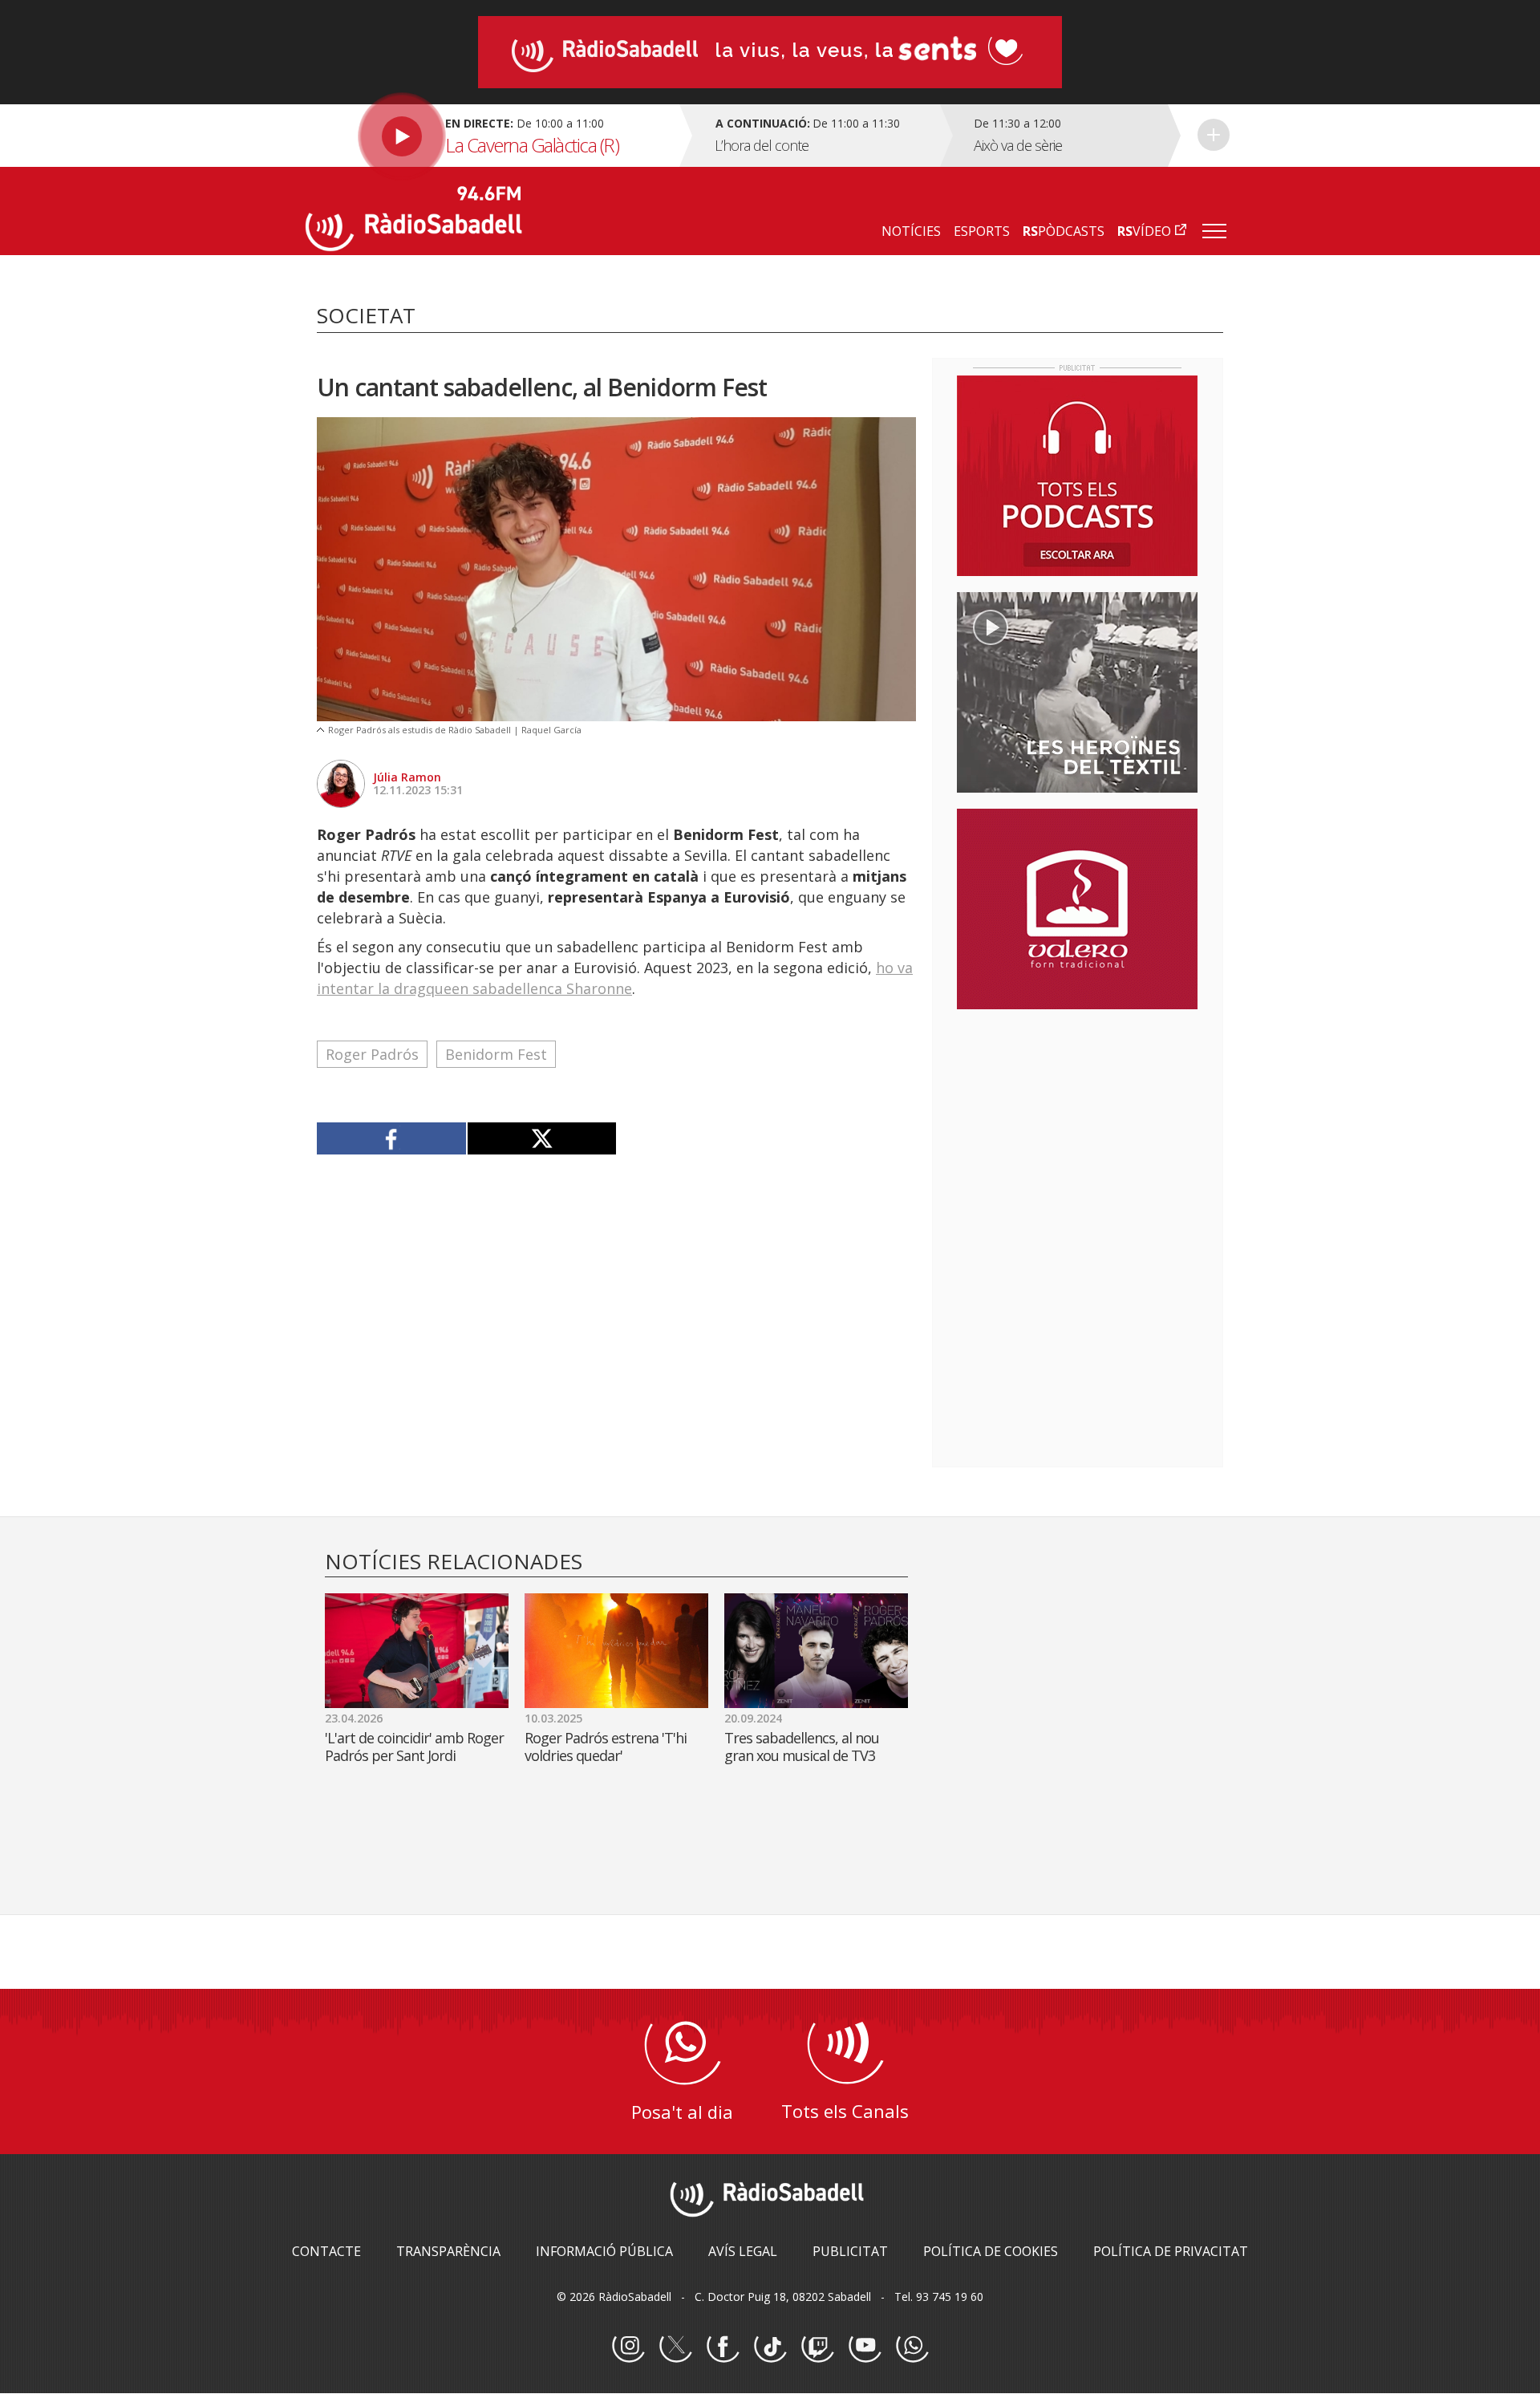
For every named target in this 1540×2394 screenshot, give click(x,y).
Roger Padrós (372, 1054)
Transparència (448, 2251)
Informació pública (604, 2251)
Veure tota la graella (1214, 135)
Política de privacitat (1171, 2251)
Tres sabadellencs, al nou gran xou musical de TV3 (802, 1747)
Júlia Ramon (407, 777)
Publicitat (850, 2251)
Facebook (723, 2347)
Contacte (326, 2251)
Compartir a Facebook (392, 1138)
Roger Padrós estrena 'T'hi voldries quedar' (606, 1747)
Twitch (817, 2347)
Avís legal (743, 2251)
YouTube (865, 2347)
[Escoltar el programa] (490, 136)
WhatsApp (912, 2347)
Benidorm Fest (496, 1054)
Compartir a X (542, 1138)
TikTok (770, 2347)
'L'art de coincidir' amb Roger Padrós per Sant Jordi (414, 1747)
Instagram (628, 2347)
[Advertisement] (1077, 1126)
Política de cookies (991, 2251)
